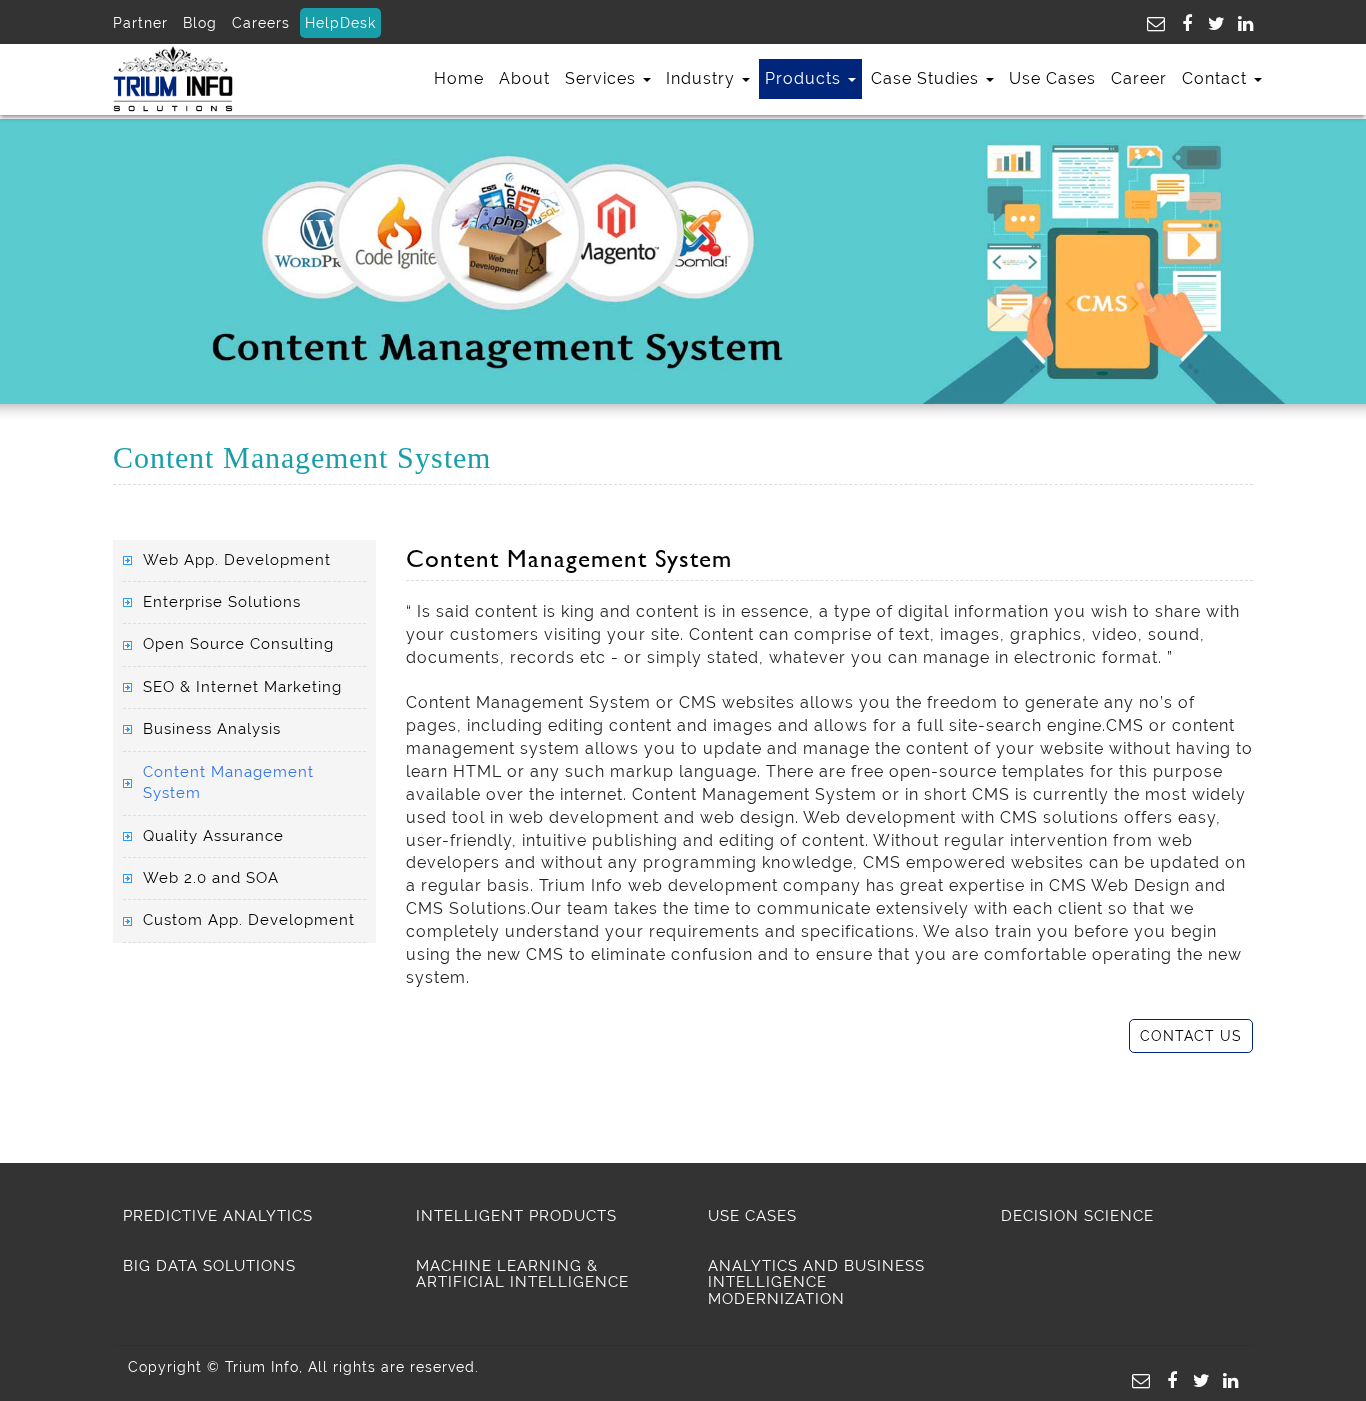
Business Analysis (212, 729)
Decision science (1077, 1216)
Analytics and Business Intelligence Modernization (816, 1282)
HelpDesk (340, 23)
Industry (703, 78)
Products (805, 78)
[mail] (1154, 22)
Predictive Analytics (218, 1216)
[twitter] (1212, 22)
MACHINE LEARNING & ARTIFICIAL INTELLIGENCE (522, 1274)
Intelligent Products (516, 1216)
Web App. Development (237, 560)
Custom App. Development (249, 920)
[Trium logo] (173, 77)
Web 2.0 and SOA (211, 878)
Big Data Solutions (209, 1266)
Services (603, 78)
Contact (1217, 78)
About (524, 78)
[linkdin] (1241, 22)
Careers (261, 23)
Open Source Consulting (238, 644)
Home (459, 78)
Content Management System (228, 782)
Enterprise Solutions (222, 602)
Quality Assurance (213, 836)
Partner (140, 23)
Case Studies (927, 78)
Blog (200, 23)
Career (1139, 78)
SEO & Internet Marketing (242, 687)
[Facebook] (1183, 22)
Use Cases (1052, 78)
